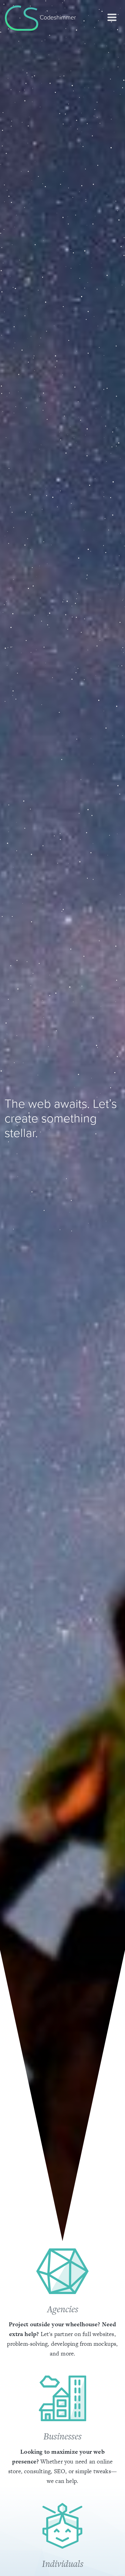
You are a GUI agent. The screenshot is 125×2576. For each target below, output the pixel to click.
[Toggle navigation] (112, 17)
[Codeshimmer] (22, 17)
